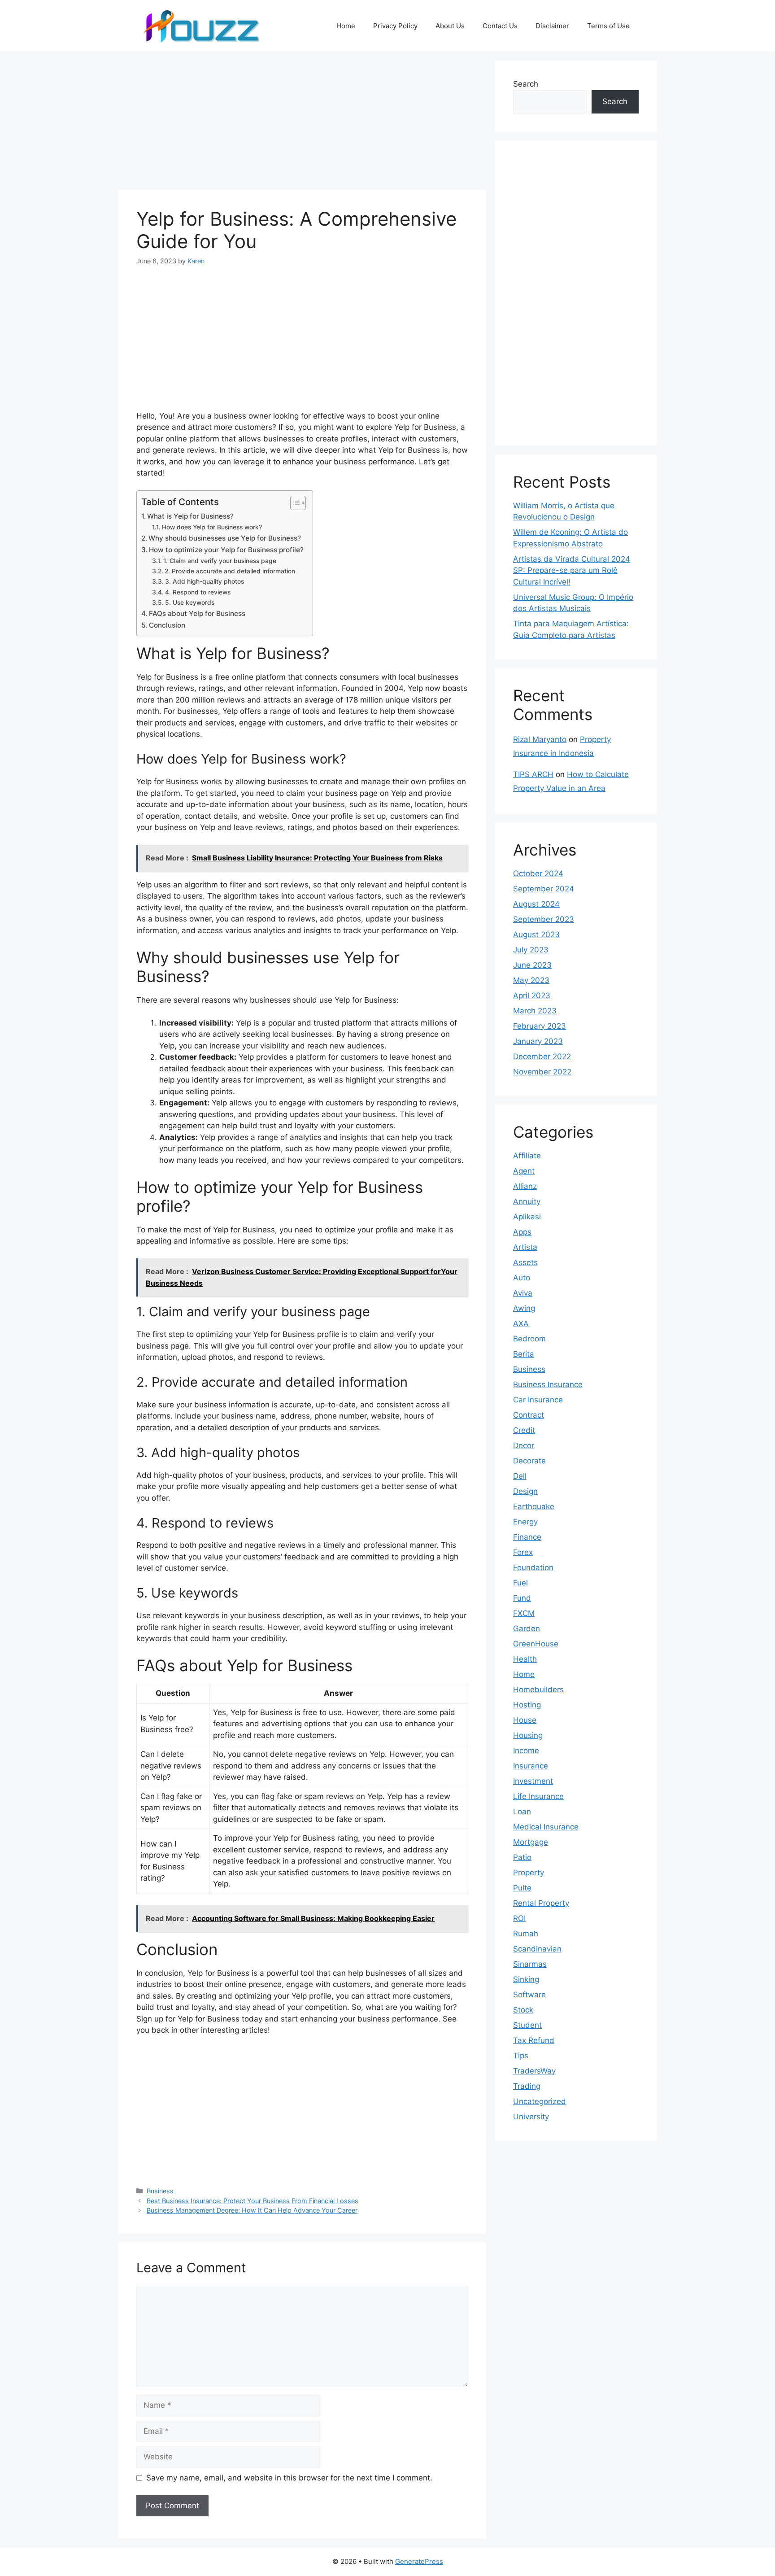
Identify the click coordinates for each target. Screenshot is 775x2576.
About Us (450, 26)
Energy (525, 1522)
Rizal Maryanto (540, 739)
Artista (525, 1247)
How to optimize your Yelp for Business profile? (226, 550)
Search (526, 84)
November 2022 (542, 1072)
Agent (524, 1171)
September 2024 (544, 889)
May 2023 (531, 980)
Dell (520, 1476)
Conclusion (167, 625)
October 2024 (538, 873)
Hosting (527, 1705)
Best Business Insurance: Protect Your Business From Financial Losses (253, 2201)
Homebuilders (538, 1690)
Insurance (531, 1766)
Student (527, 2025)
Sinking (526, 1979)
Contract (529, 1415)
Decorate (529, 1461)
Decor (524, 1445)
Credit (524, 1430)
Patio (522, 1857)
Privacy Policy (395, 26)
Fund (522, 1598)
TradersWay (534, 2071)
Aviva (523, 1293)
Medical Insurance (546, 1827)
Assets (525, 1262)
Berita (524, 1354)
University (531, 2117)
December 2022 (542, 1057)
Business (160, 2191)
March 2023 (535, 1011)
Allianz (525, 1186)
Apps (522, 1232)
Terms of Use (608, 26)
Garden (527, 1629)
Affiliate (527, 1156)
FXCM (524, 1613)
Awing (524, 1308)
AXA (521, 1323)
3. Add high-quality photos (205, 581)
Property (529, 1873)
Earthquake (534, 1506)
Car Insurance (538, 1400)
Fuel (520, 1583)
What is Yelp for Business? (190, 516)
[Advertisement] (302, 123)
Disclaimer (552, 26)
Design (525, 1491)
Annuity (527, 1201)
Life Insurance (538, 1796)
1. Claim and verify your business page (220, 561)
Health (525, 1659)
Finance (527, 1537)
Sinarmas (530, 1964)
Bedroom (529, 1339)
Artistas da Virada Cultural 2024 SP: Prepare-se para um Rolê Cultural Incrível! (572, 570)
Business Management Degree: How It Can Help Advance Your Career (252, 2210)
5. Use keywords (190, 603)
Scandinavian (537, 1949)
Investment (533, 1781)
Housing (528, 1735)
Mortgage (531, 1842)
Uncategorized (540, 2101)
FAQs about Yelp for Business (197, 613)
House (525, 1720)
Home (346, 26)
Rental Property (541, 1903)
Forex (523, 1552)
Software (529, 1995)
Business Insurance (548, 1384)
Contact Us (500, 26)
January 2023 (538, 1041)
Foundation (533, 1567)
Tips (521, 2056)
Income (526, 1751)
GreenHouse (536, 1644)
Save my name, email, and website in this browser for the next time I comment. (289, 2478)
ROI (519, 1918)
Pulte (522, 1888)
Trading (527, 2086)
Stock (523, 2010)
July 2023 (531, 950)
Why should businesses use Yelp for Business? (225, 538)
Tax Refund (534, 2040)
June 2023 (532, 965)
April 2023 (532, 995)
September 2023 (544, 919)
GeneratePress (419, 2561)
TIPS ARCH (533, 774)
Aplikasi (527, 1217)
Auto (522, 1278)
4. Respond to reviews (198, 592)
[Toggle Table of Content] (294, 503)
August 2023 (536, 934)
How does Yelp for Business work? (212, 527)
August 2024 (536, 904)
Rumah (526, 1934)
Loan (522, 1812)
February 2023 (540, 1026)
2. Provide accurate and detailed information (230, 571)
